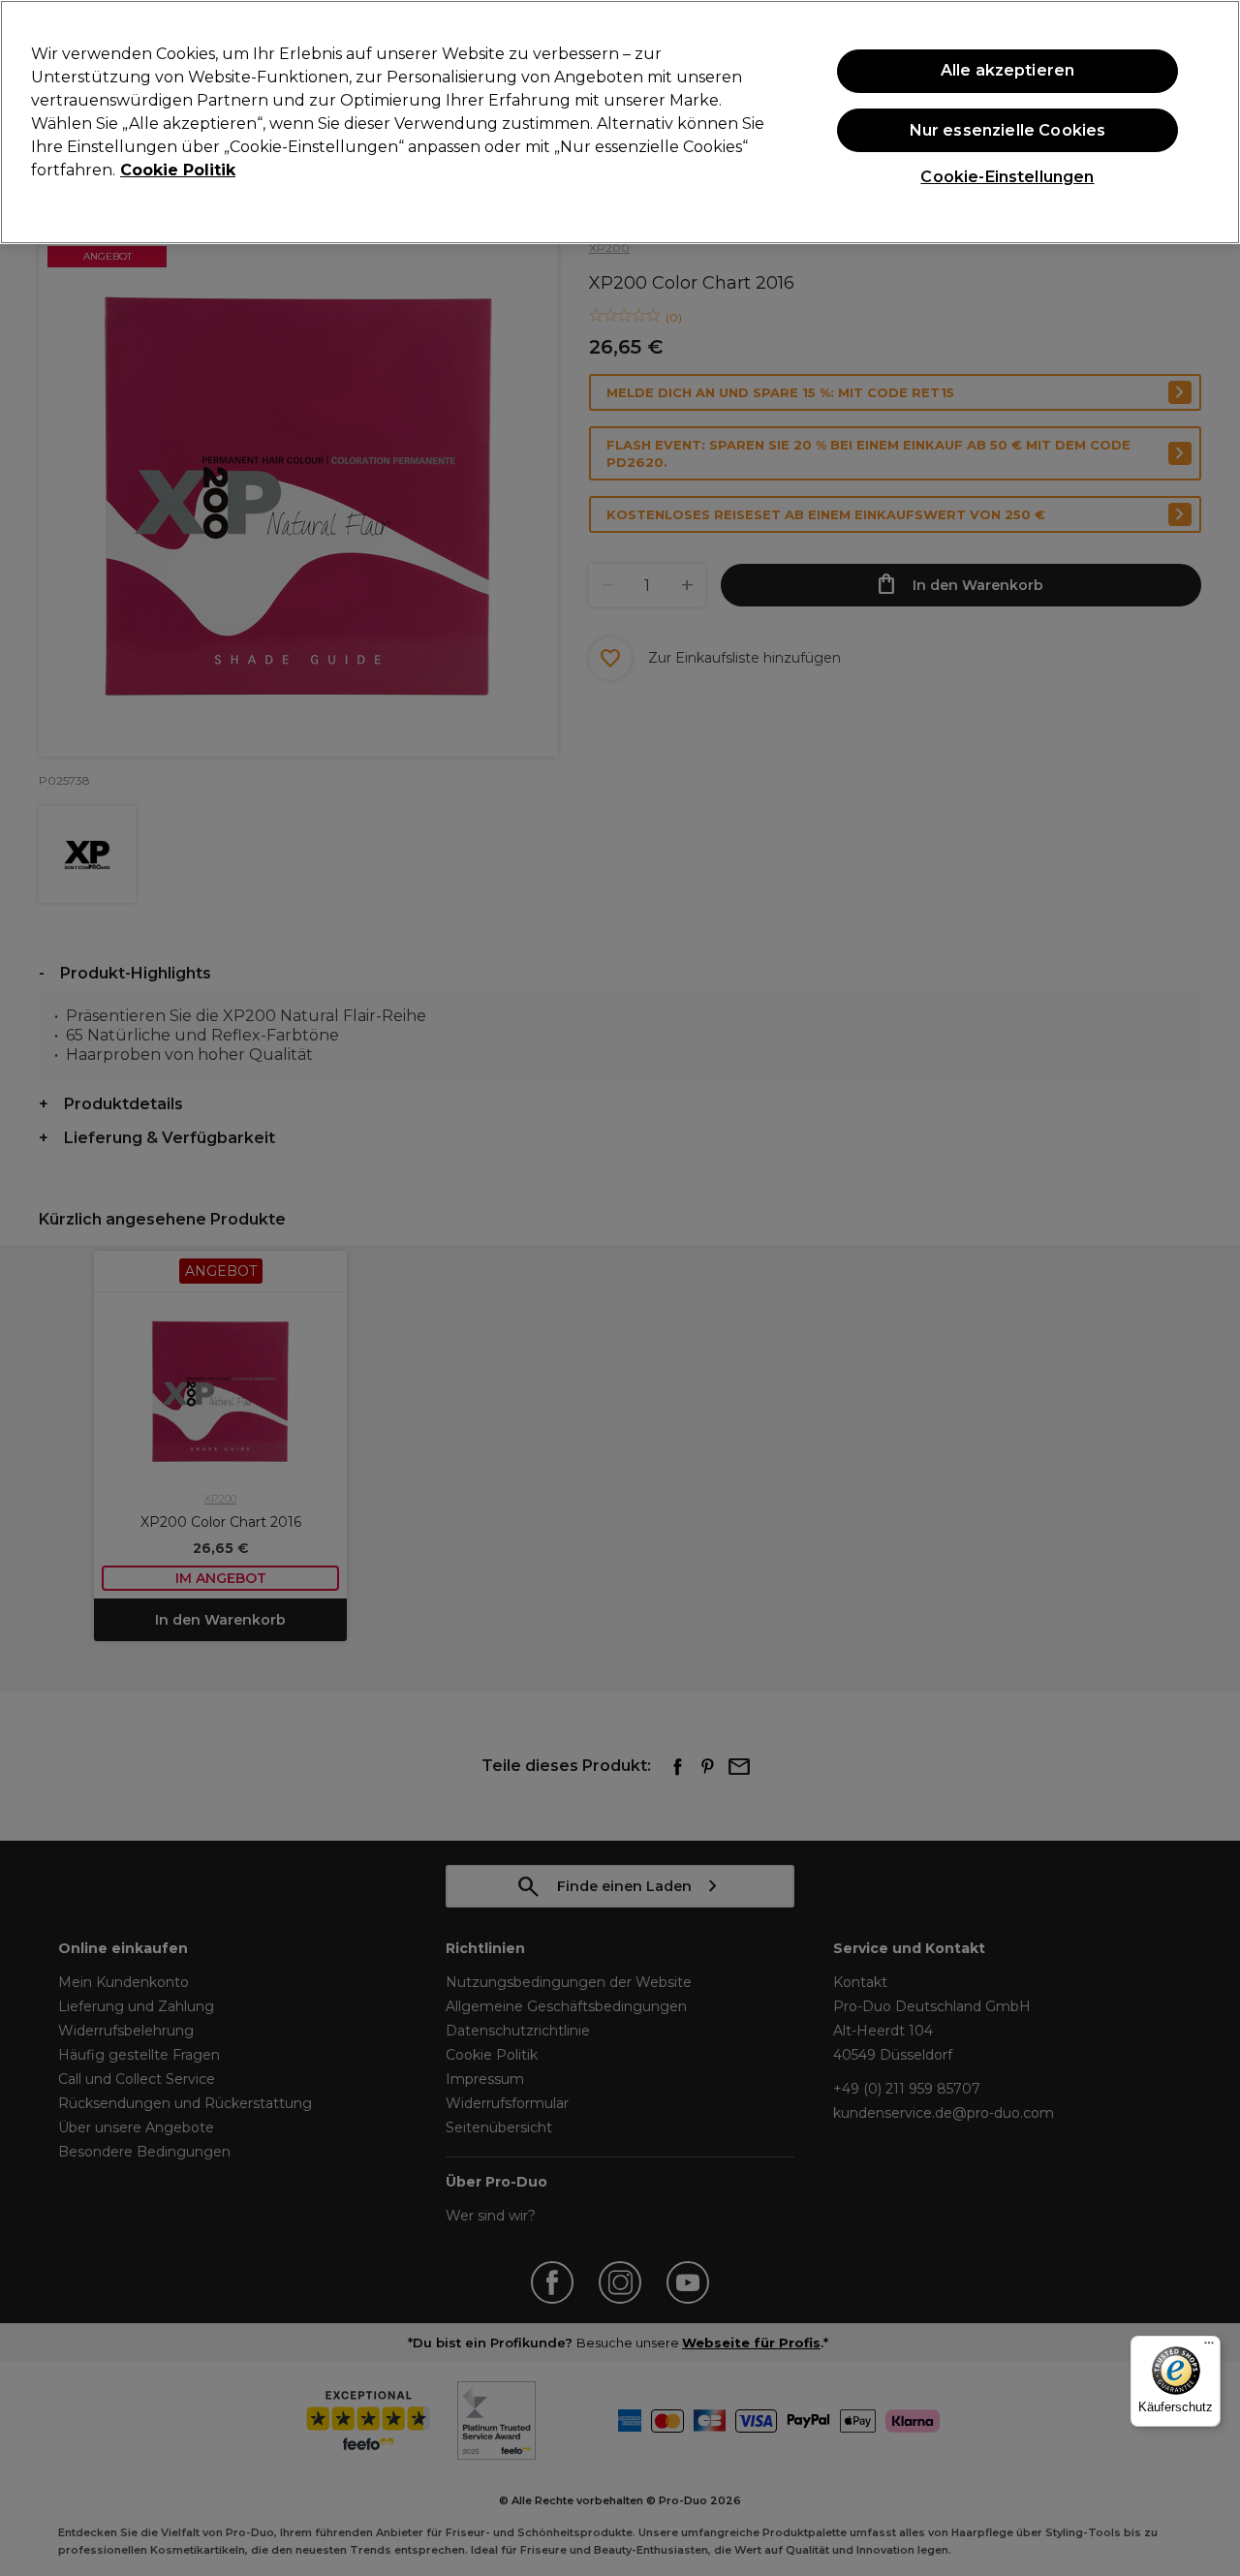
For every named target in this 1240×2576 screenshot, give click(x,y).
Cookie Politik (178, 170)
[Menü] (1209, 2347)
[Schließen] (1209, 120)
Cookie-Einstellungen (1007, 177)
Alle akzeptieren (1008, 70)
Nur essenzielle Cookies (1008, 130)
